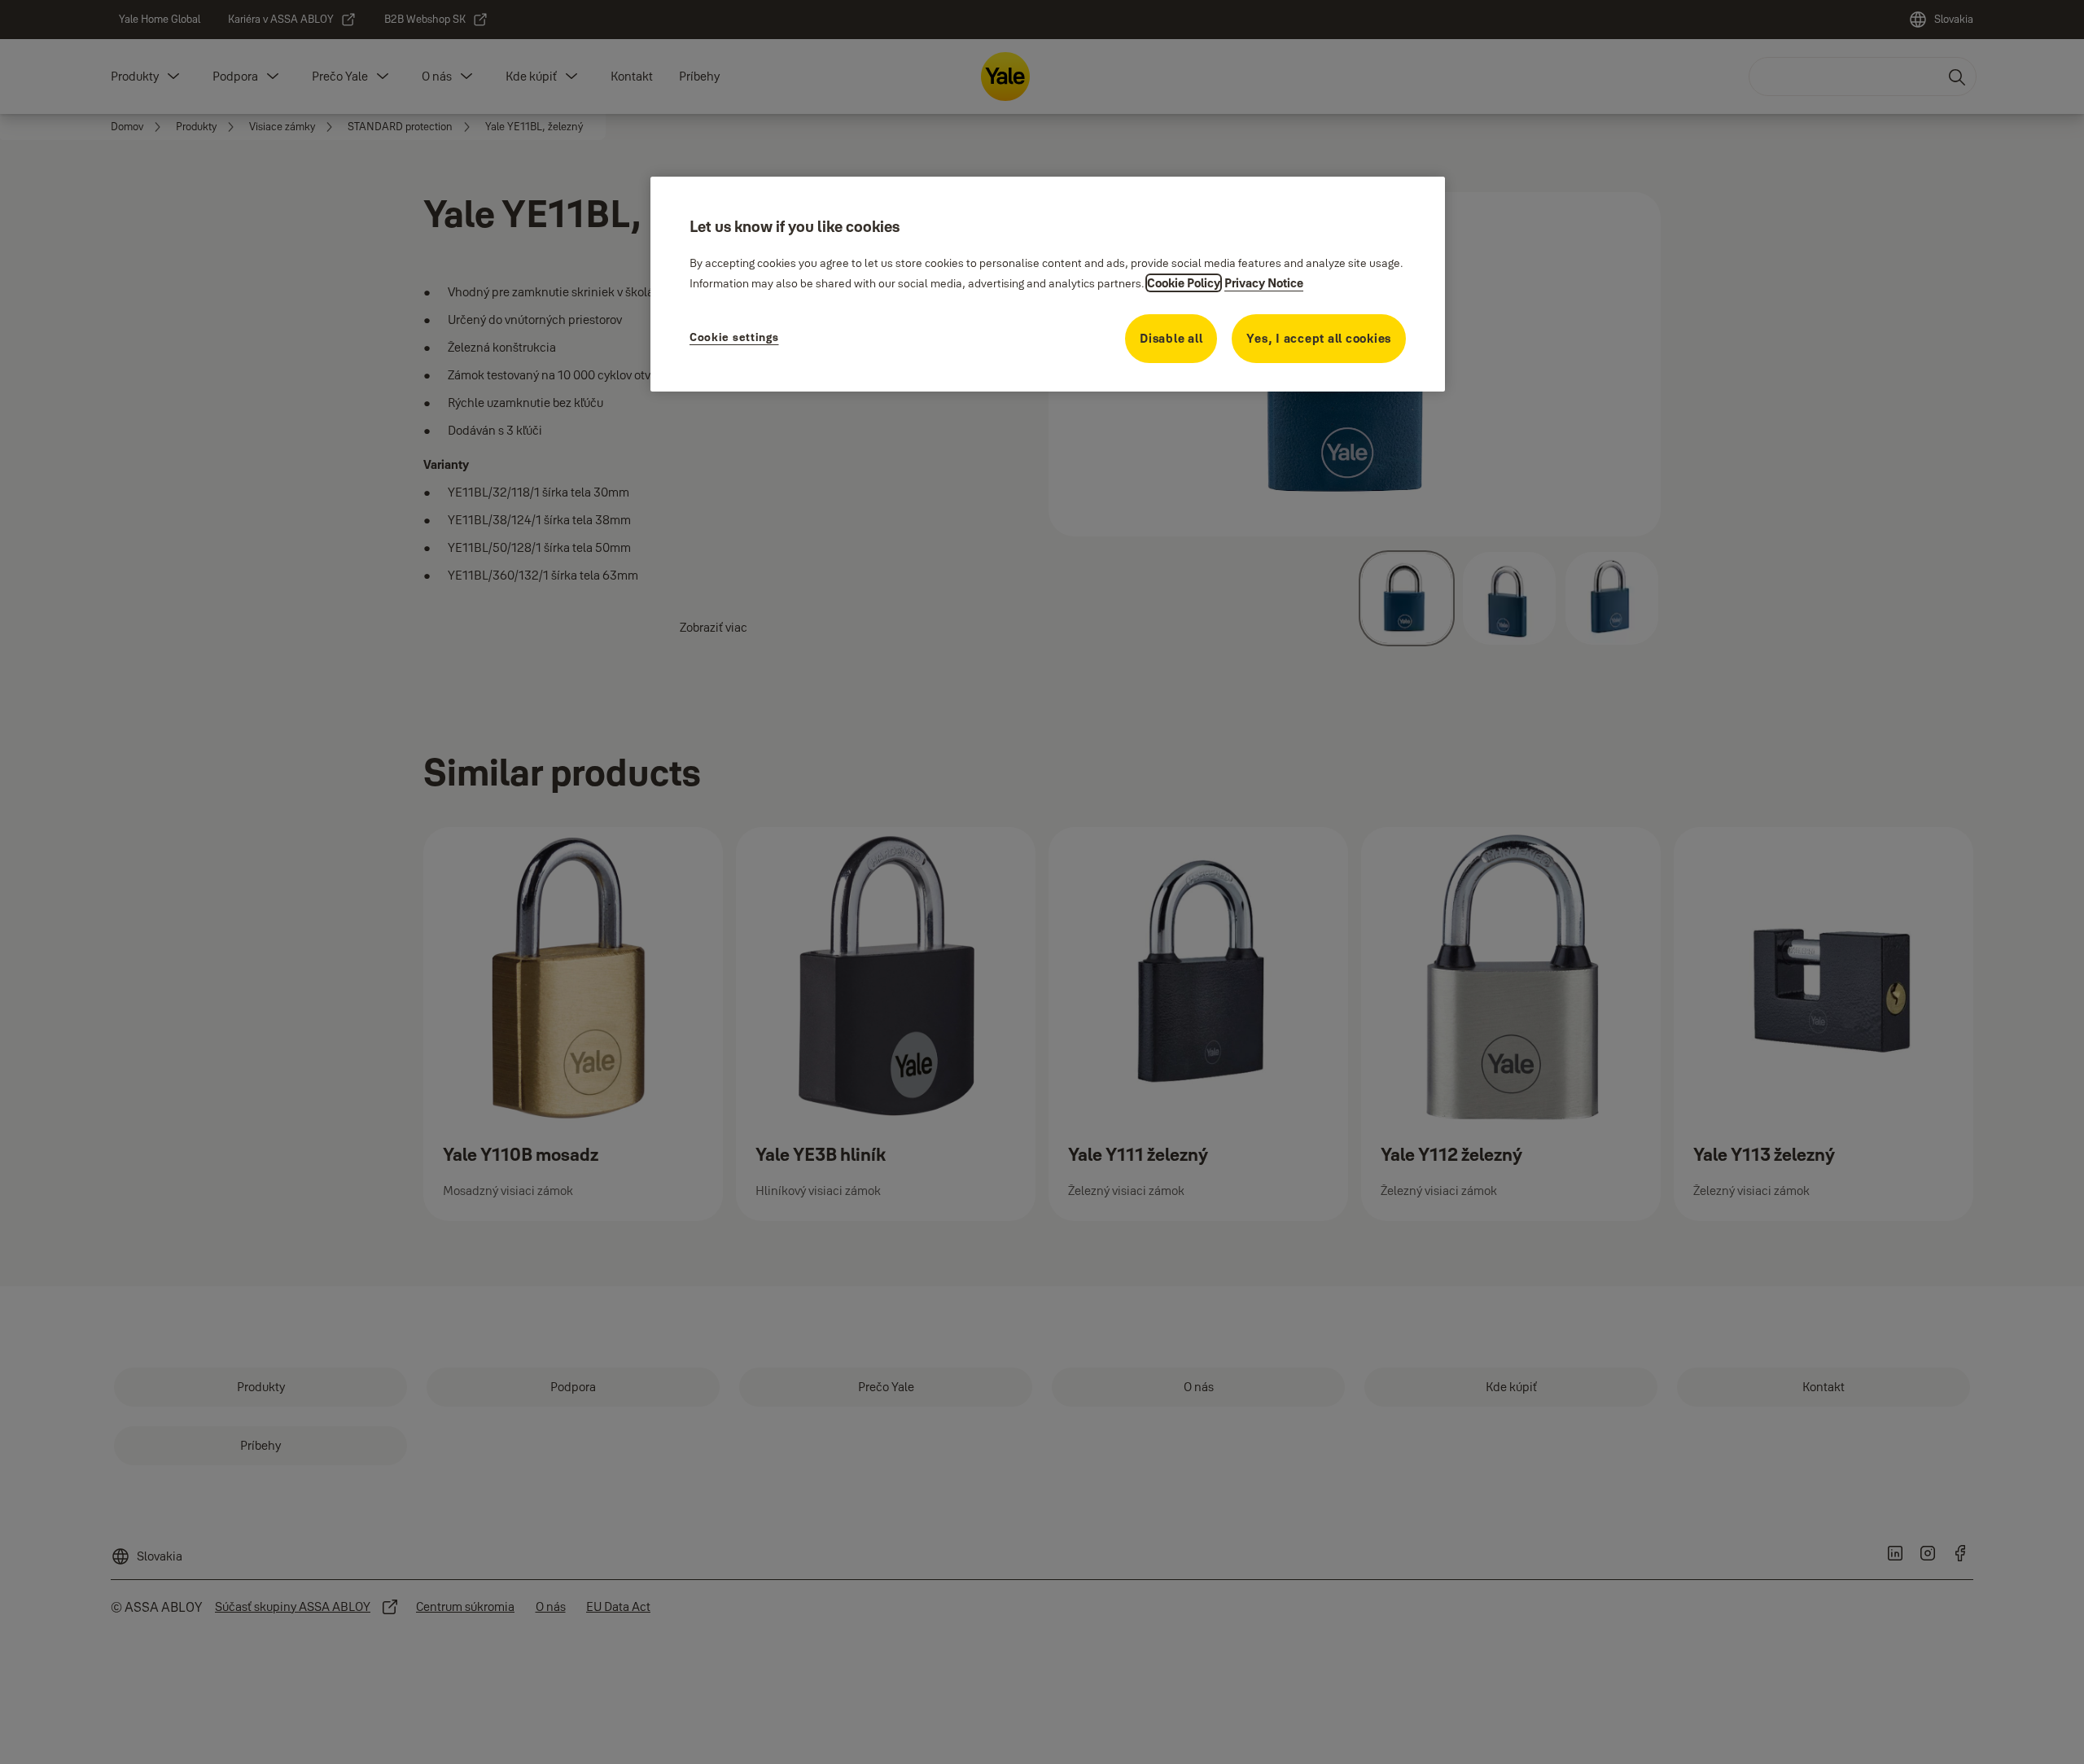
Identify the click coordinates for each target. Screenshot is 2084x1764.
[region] (1048, 284)
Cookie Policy (1184, 283)
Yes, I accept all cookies (1319, 338)
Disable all (1171, 338)
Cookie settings (734, 337)
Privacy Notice (1264, 283)
